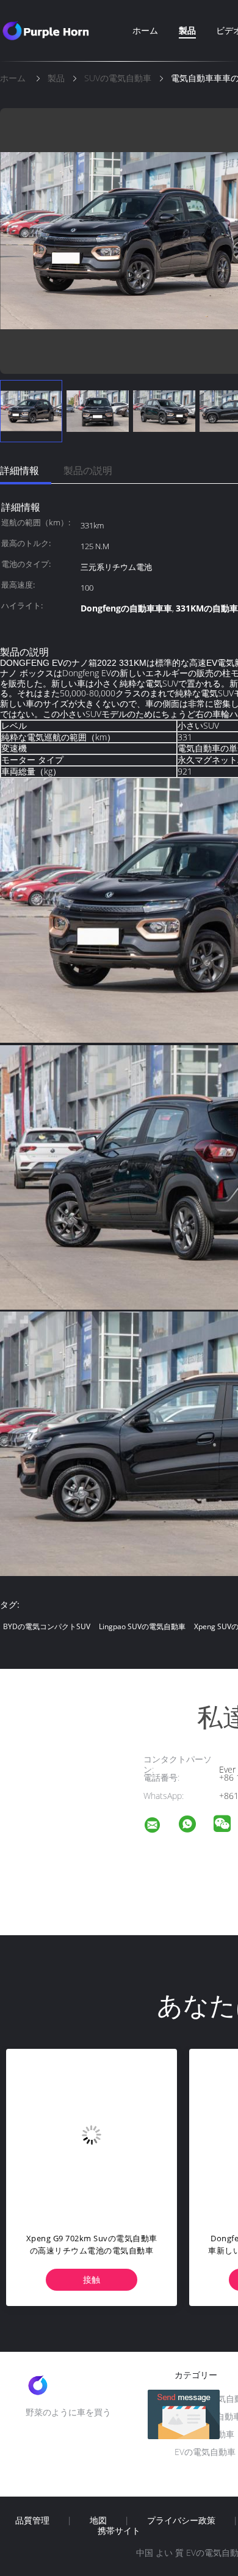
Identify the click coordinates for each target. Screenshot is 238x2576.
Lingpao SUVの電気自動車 (142, 1626)
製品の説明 (88, 470)
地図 (98, 2520)
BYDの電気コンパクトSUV (47, 1626)
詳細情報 (20, 470)
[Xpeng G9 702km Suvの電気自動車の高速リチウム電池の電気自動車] (92, 2134)
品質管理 (32, 2520)
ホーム (145, 30)
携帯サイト (119, 2531)
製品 (187, 30)
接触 (92, 2279)
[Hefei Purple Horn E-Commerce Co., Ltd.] (160, 1827)
